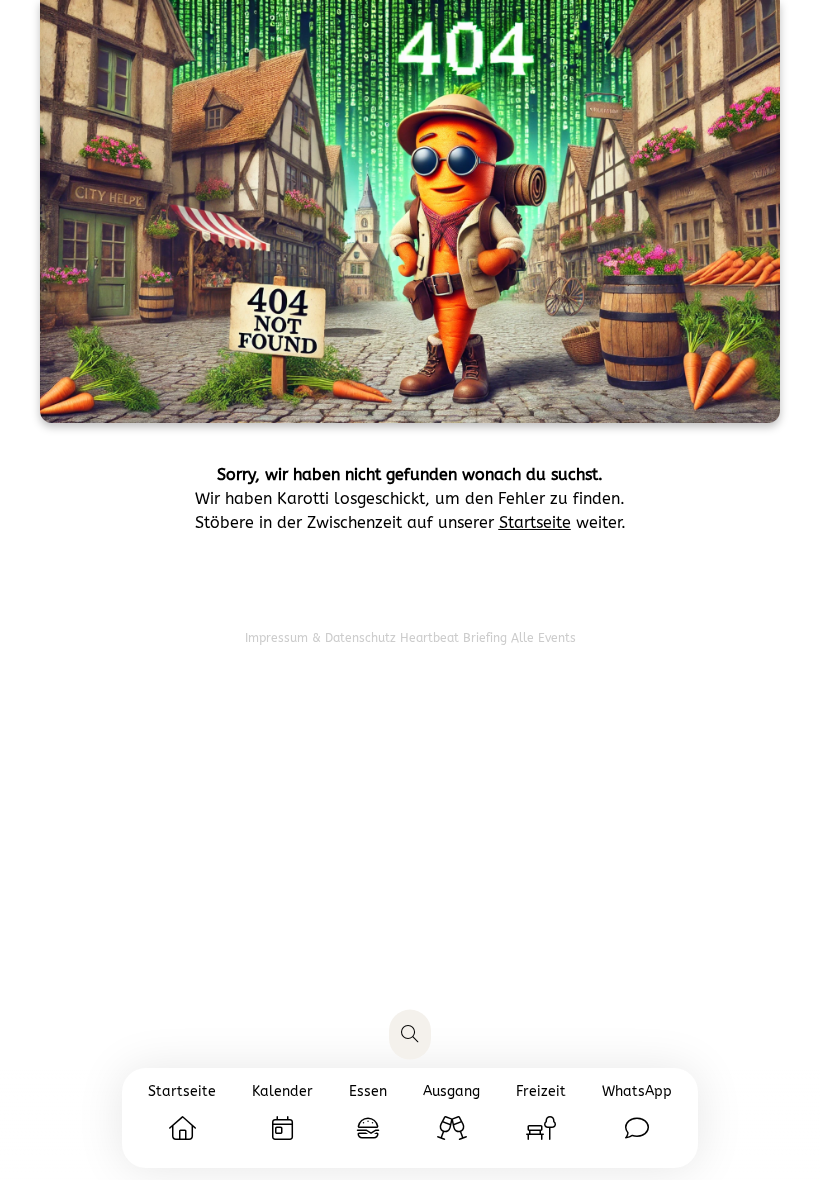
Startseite (535, 522)
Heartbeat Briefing (455, 638)
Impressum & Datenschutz (322, 638)
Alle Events (543, 638)
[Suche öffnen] (410, 1035)
